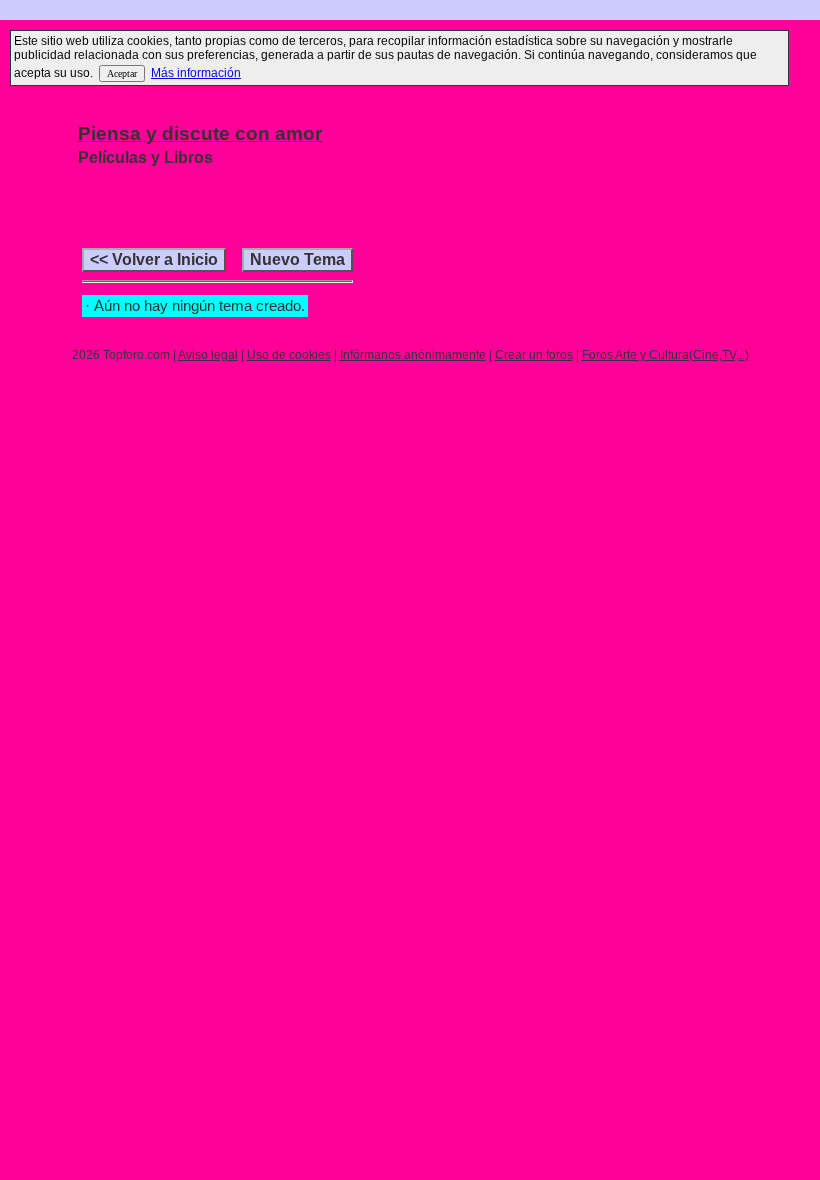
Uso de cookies (289, 355)
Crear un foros (534, 355)
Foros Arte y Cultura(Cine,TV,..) (665, 355)
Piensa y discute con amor (200, 133)
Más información (196, 73)
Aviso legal (208, 355)
